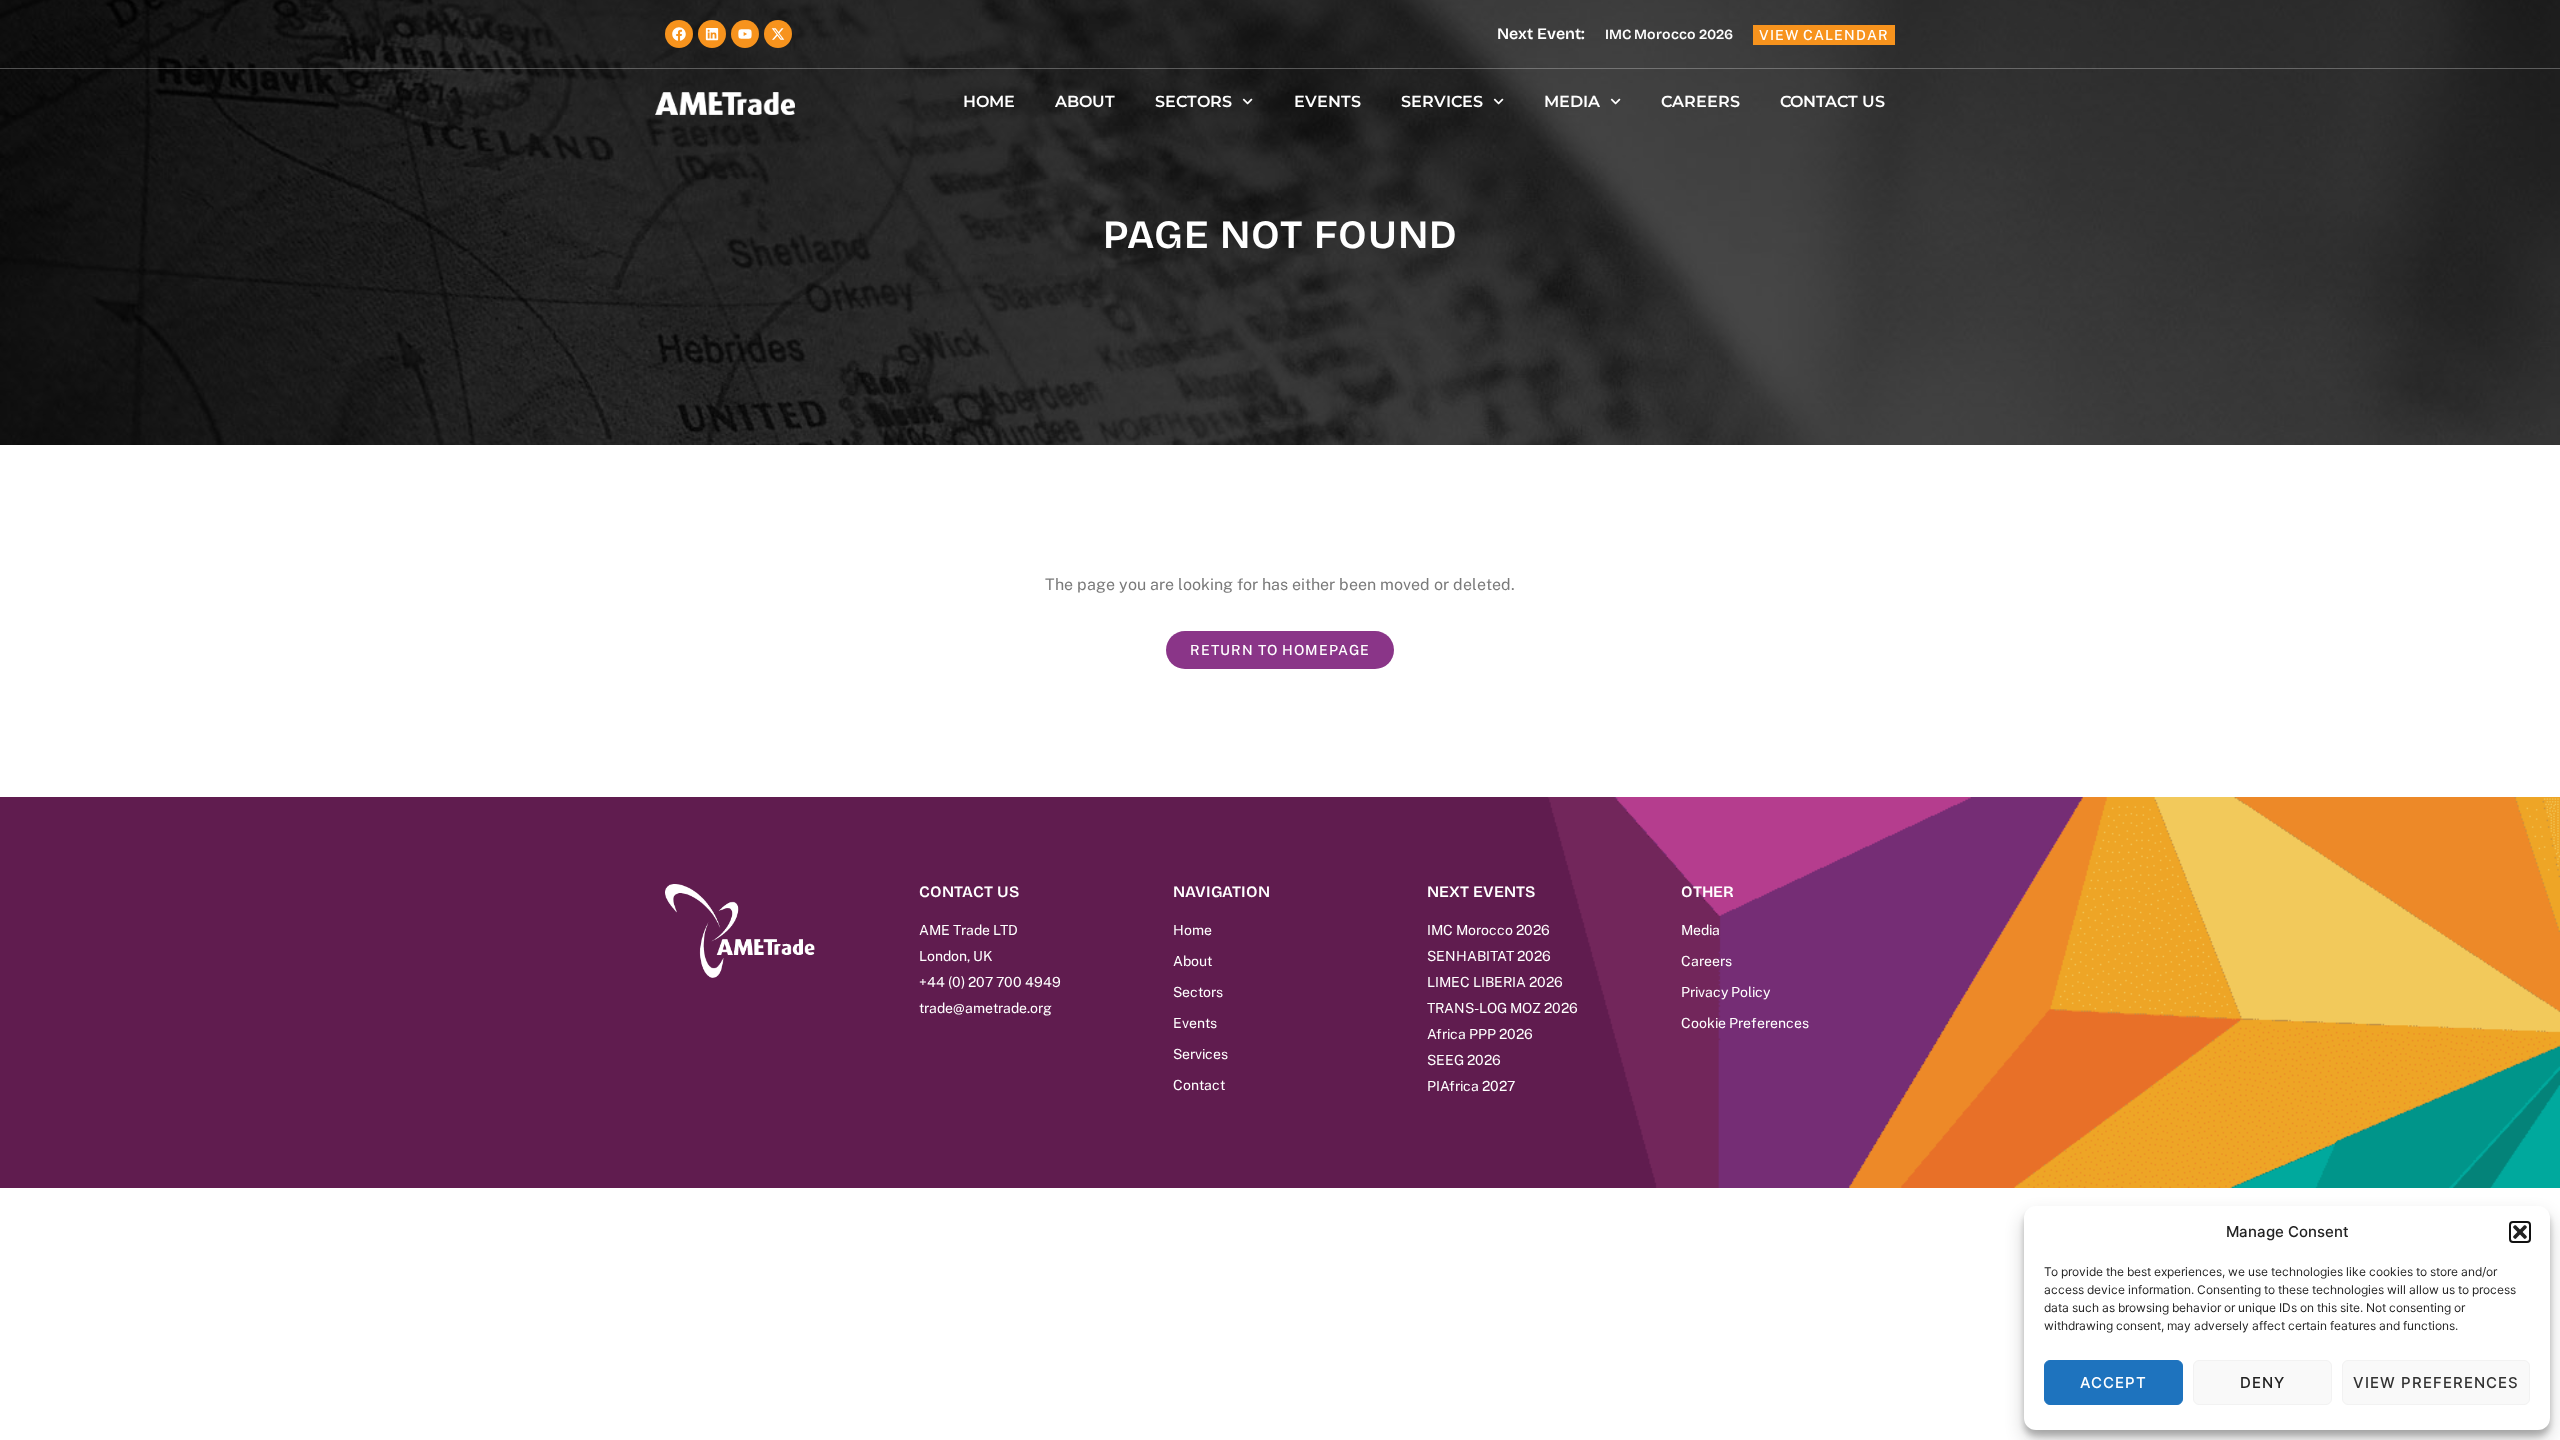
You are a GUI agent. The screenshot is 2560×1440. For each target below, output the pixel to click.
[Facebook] (679, 34)
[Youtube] (745, 34)
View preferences (2436, 1382)
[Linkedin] (712, 34)
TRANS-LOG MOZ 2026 (1502, 1008)
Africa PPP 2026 (1480, 1034)
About (1085, 101)
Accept (2113, 1382)
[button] (2520, 1232)
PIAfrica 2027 (1471, 1086)
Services (1442, 101)
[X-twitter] (778, 34)
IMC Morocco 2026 (1669, 34)
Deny (2262, 1382)
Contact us (1832, 101)
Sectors (1193, 101)
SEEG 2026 (1464, 1060)
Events (1327, 101)
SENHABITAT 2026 (1489, 956)
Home (989, 101)
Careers (1700, 101)
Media (1572, 101)
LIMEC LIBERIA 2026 (1495, 982)
